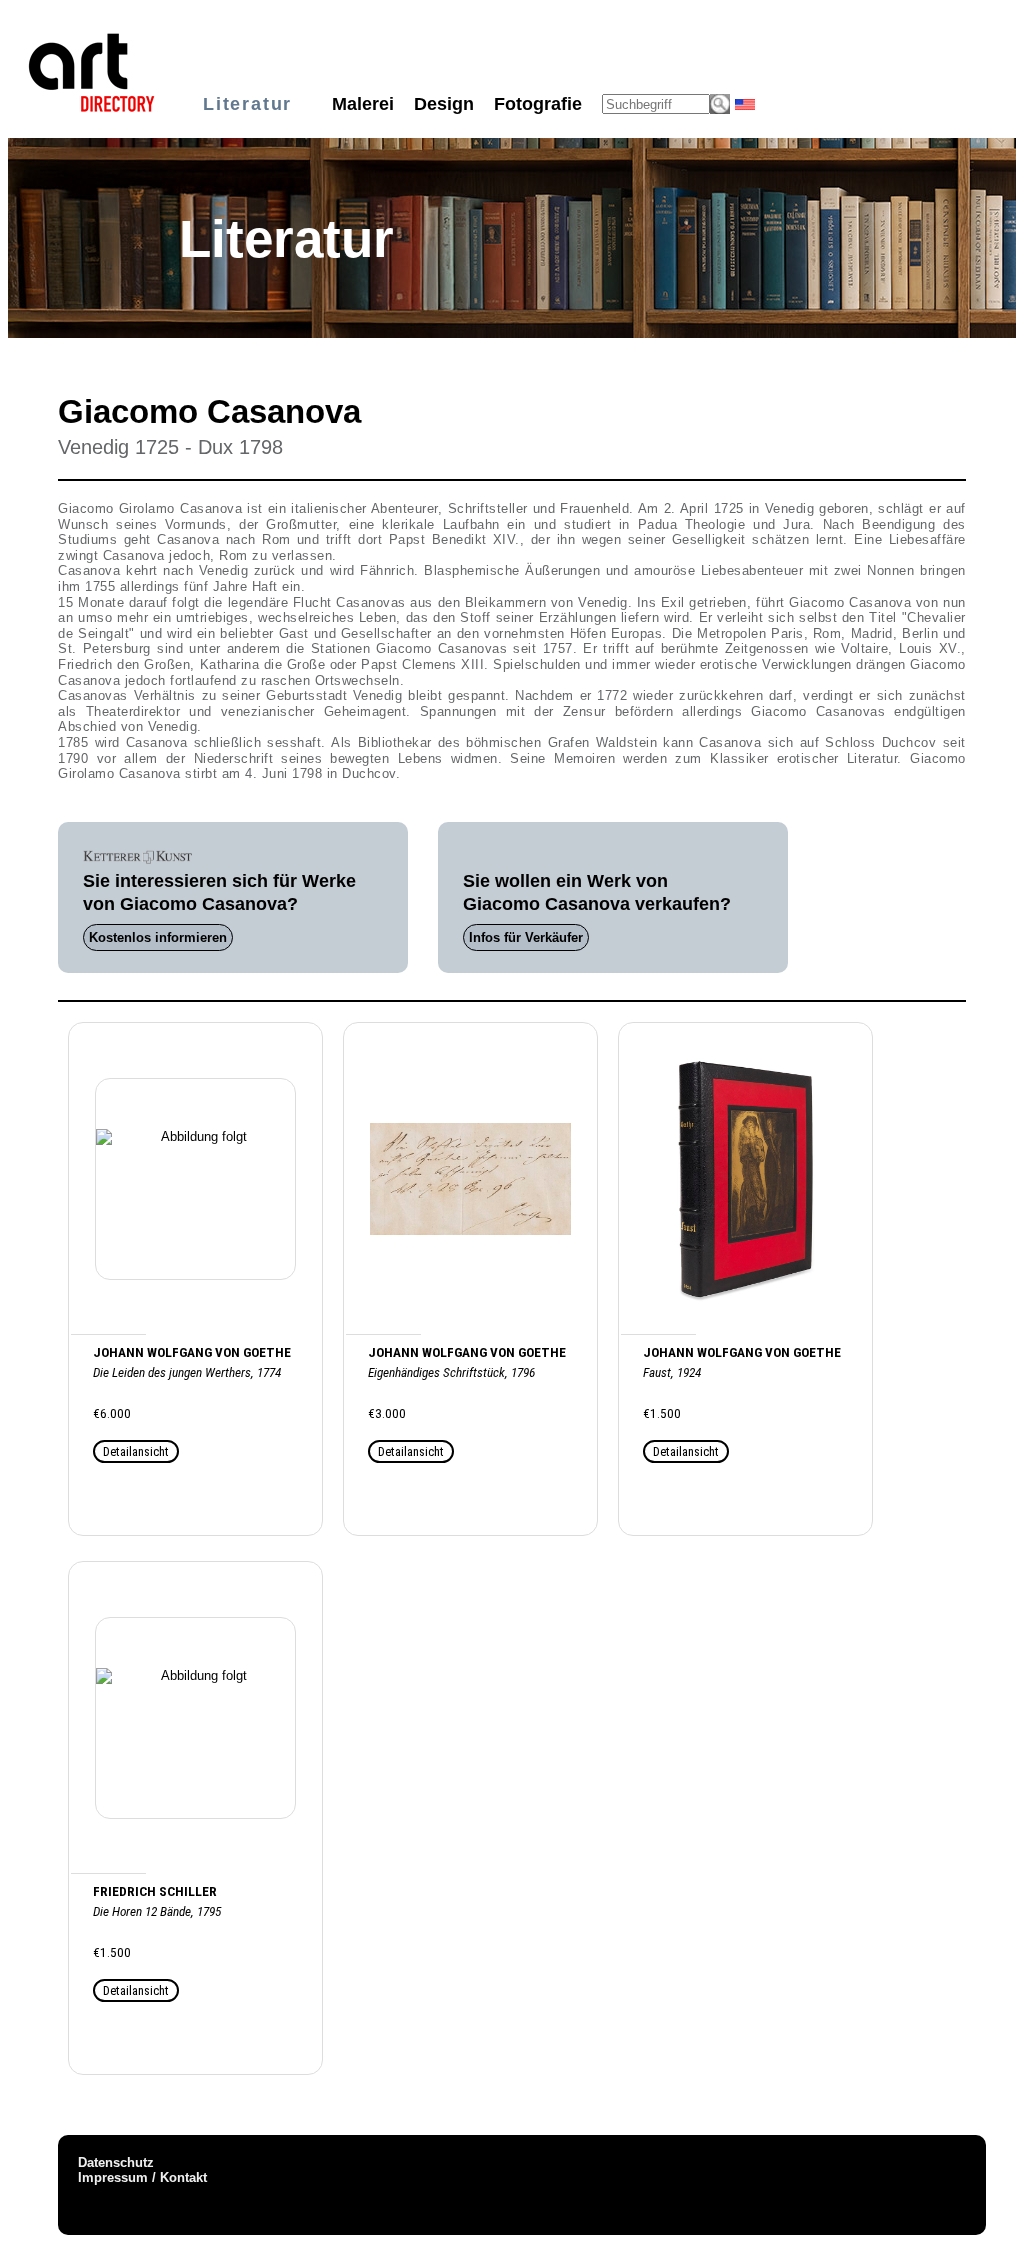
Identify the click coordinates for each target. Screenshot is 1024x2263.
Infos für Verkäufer (526, 937)
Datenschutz (116, 2162)
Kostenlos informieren (158, 937)
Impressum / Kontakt (142, 2177)
